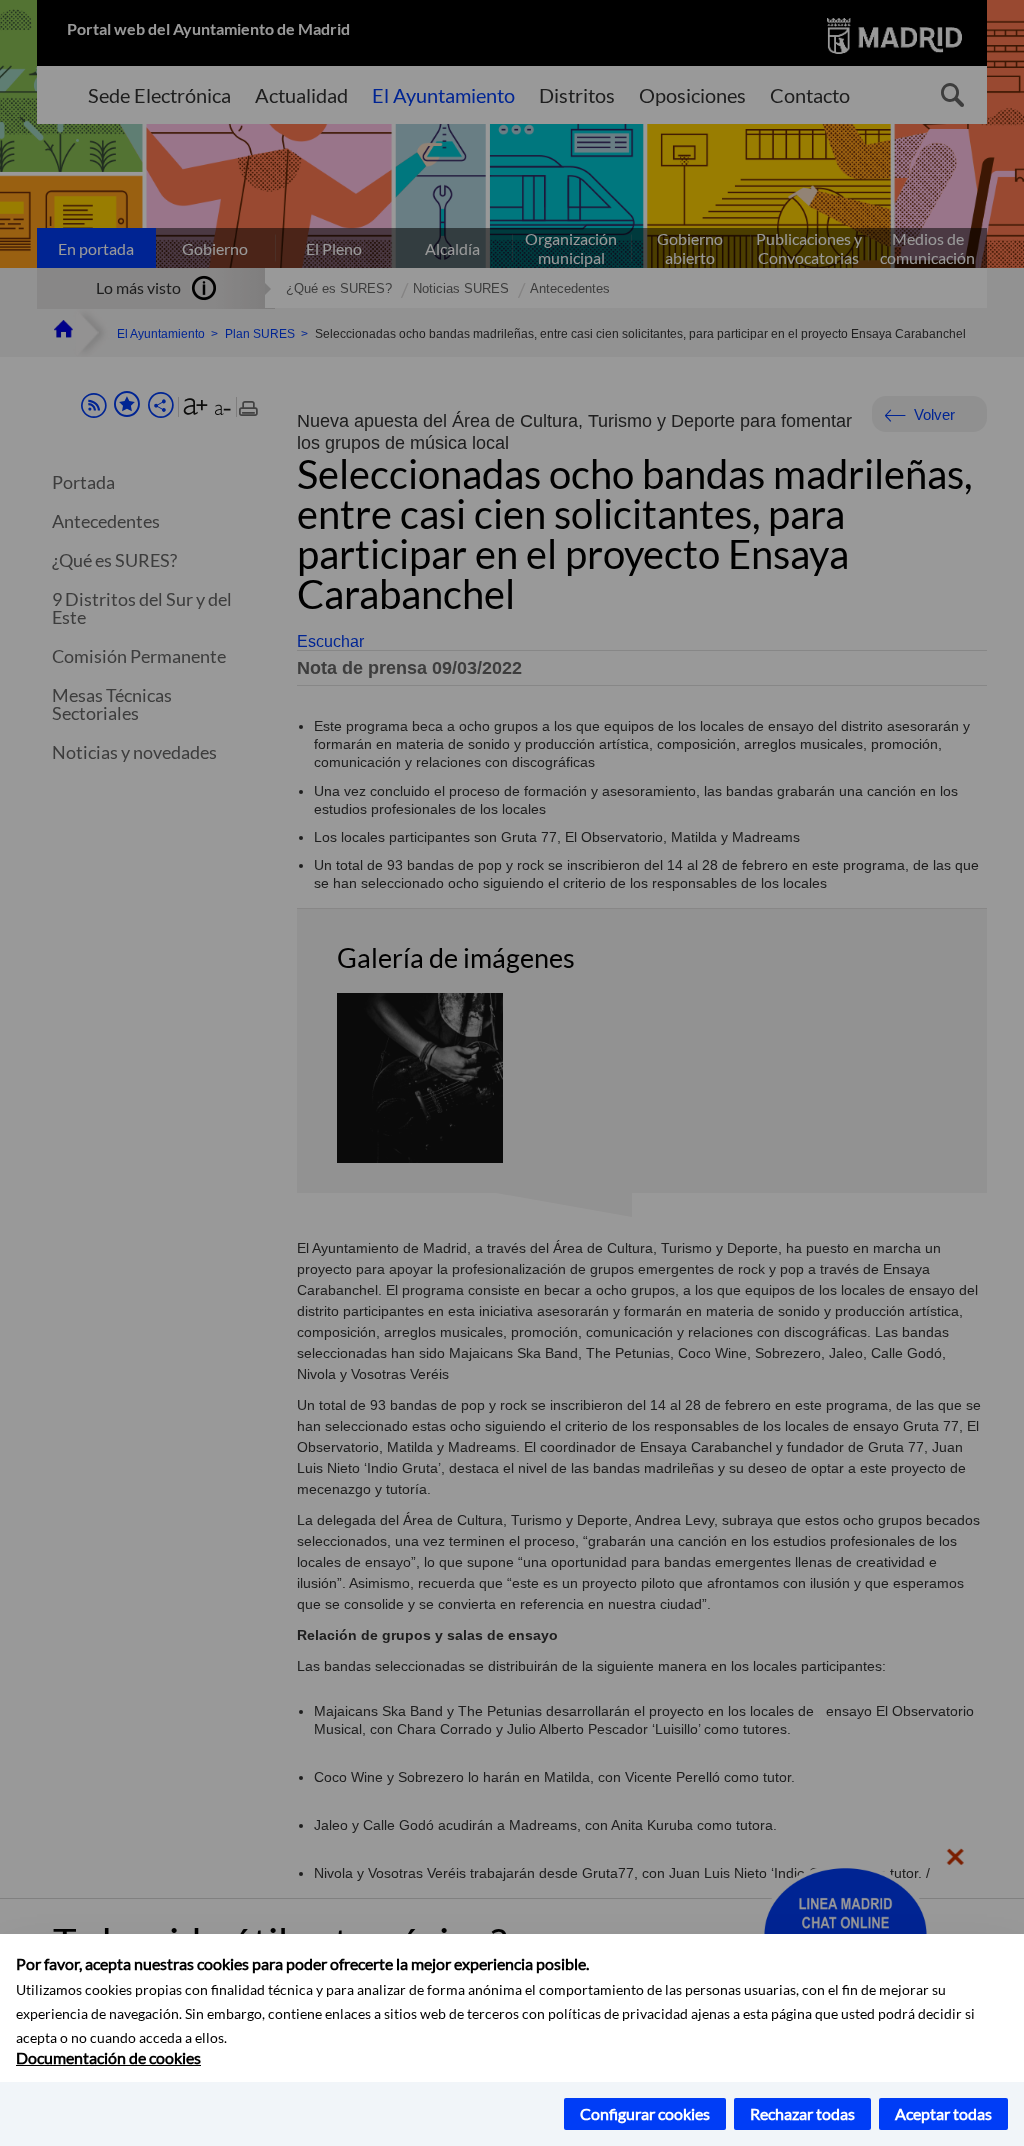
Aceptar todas (943, 2113)
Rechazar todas (802, 2113)
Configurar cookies (645, 2113)
